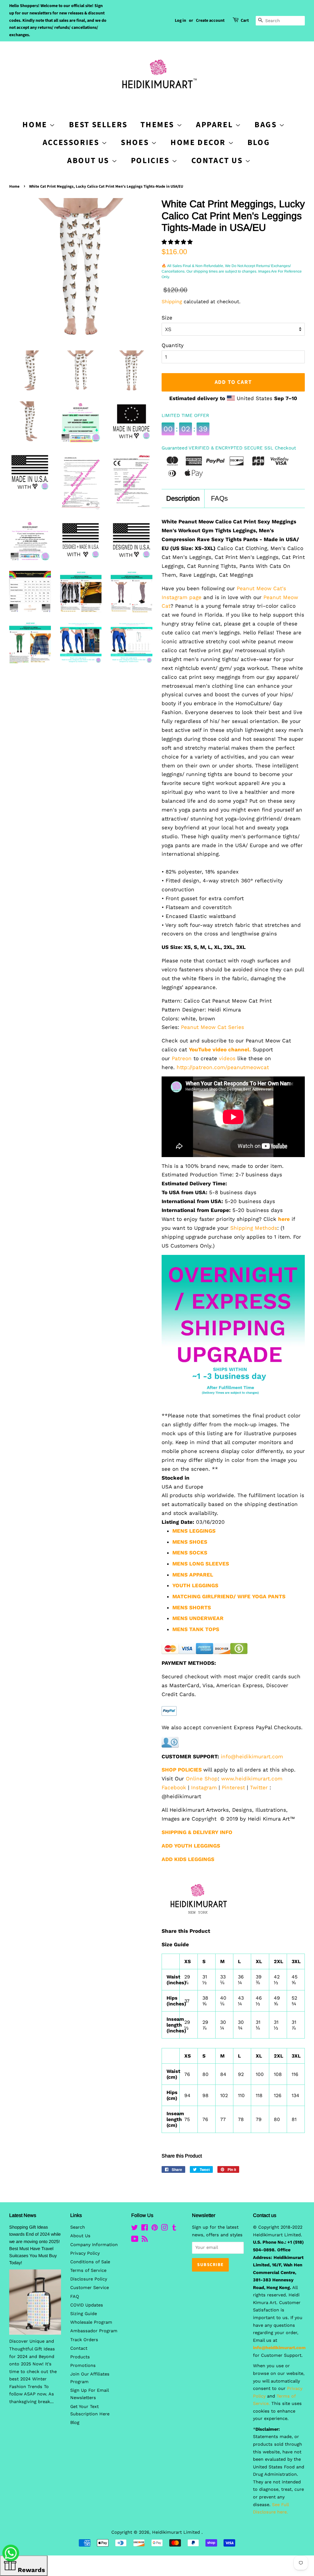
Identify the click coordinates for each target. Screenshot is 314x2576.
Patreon (182, 1058)
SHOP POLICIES (182, 1770)
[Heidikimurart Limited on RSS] (145, 2240)
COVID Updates (87, 2305)
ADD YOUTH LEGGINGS (191, 1846)
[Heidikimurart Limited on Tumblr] (174, 2229)
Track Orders (84, 2340)
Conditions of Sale (90, 2262)
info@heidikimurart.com (252, 1756)
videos (227, 1058)
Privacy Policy (85, 2253)
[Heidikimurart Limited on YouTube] (135, 2240)
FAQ (75, 2297)
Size (167, 318)
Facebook (174, 1787)
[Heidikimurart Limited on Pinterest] (155, 2229)
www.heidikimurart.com (252, 1779)
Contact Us (218, 161)
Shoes (136, 142)
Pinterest (233, 1787)
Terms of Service (88, 2270)
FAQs (219, 498)
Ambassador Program (94, 2331)
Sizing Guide (84, 2314)
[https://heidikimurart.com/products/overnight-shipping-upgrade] (233, 1396)
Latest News (23, 2215)
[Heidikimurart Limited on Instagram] (164, 2229)
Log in (180, 21)
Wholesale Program (91, 2322)
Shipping (172, 302)
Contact (79, 2348)
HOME (36, 125)
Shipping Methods (254, 1228)
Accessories (72, 142)
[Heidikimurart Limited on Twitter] (135, 2229)
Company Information (94, 2245)
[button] (178, 242)
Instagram (204, 1787)
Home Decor (199, 142)
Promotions (83, 2366)
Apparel (216, 125)
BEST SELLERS (98, 125)
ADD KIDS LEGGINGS (188, 1859)
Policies (151, 161)
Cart (245, 21)
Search (78, 2227)
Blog (259, 142)
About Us (89, 161)
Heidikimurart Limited (177, 2532)
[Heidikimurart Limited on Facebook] (145, 2229)
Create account (210, 21)
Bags (267, 125)
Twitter (259, 1787)
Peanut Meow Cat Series (213, 1027)
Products (80, 2357)
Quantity (173, 345)
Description (183, 498)
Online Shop (202, 1779)
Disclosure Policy (89, 2279)
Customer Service (90, 2288)
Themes (158, 125)
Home (14, 186)
